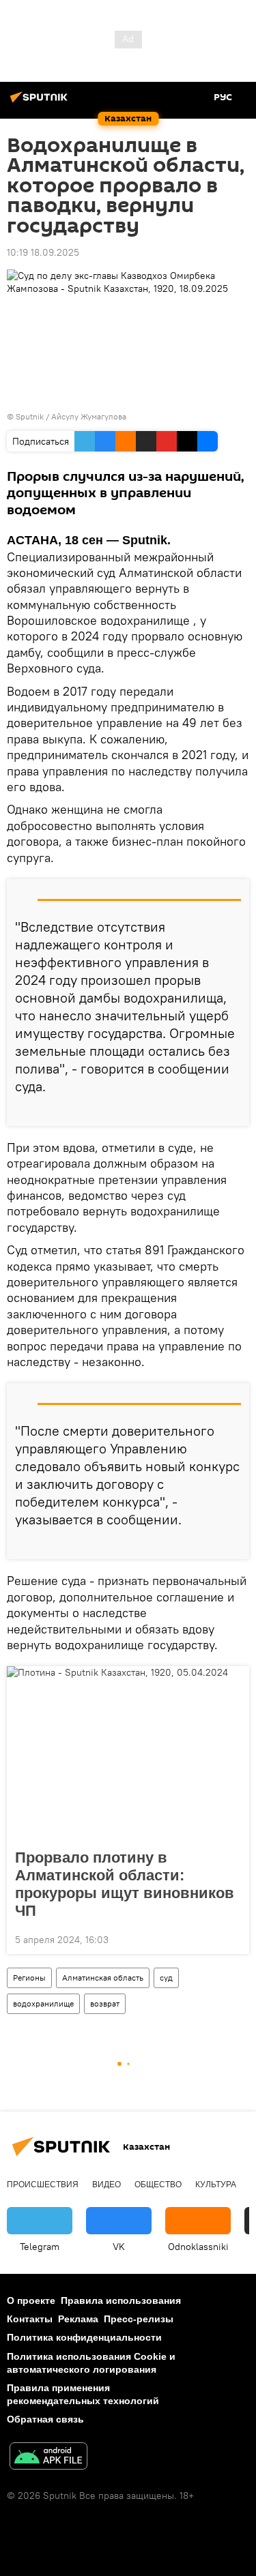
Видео (106, 2185)
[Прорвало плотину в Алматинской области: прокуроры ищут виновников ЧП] (128, 1753)
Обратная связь (45, 2419)
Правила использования (121, 2300)
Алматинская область (103, 1978)
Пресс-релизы (139, 2319)
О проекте (31, 2300)
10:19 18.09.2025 (43, 252)
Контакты (30, 2319)
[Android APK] (48, 2458)
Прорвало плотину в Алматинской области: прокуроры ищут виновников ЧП (125, 1884)
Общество (158, 2185)
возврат (105, 2003)
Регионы (29, 1978)
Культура (216, 2185)
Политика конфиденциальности (84, 2337)
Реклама (78, 2319)
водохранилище (43, 2003)
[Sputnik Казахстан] (41, 102)
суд (166, 1978)
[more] (233, 1110)
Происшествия (43, 2185)
